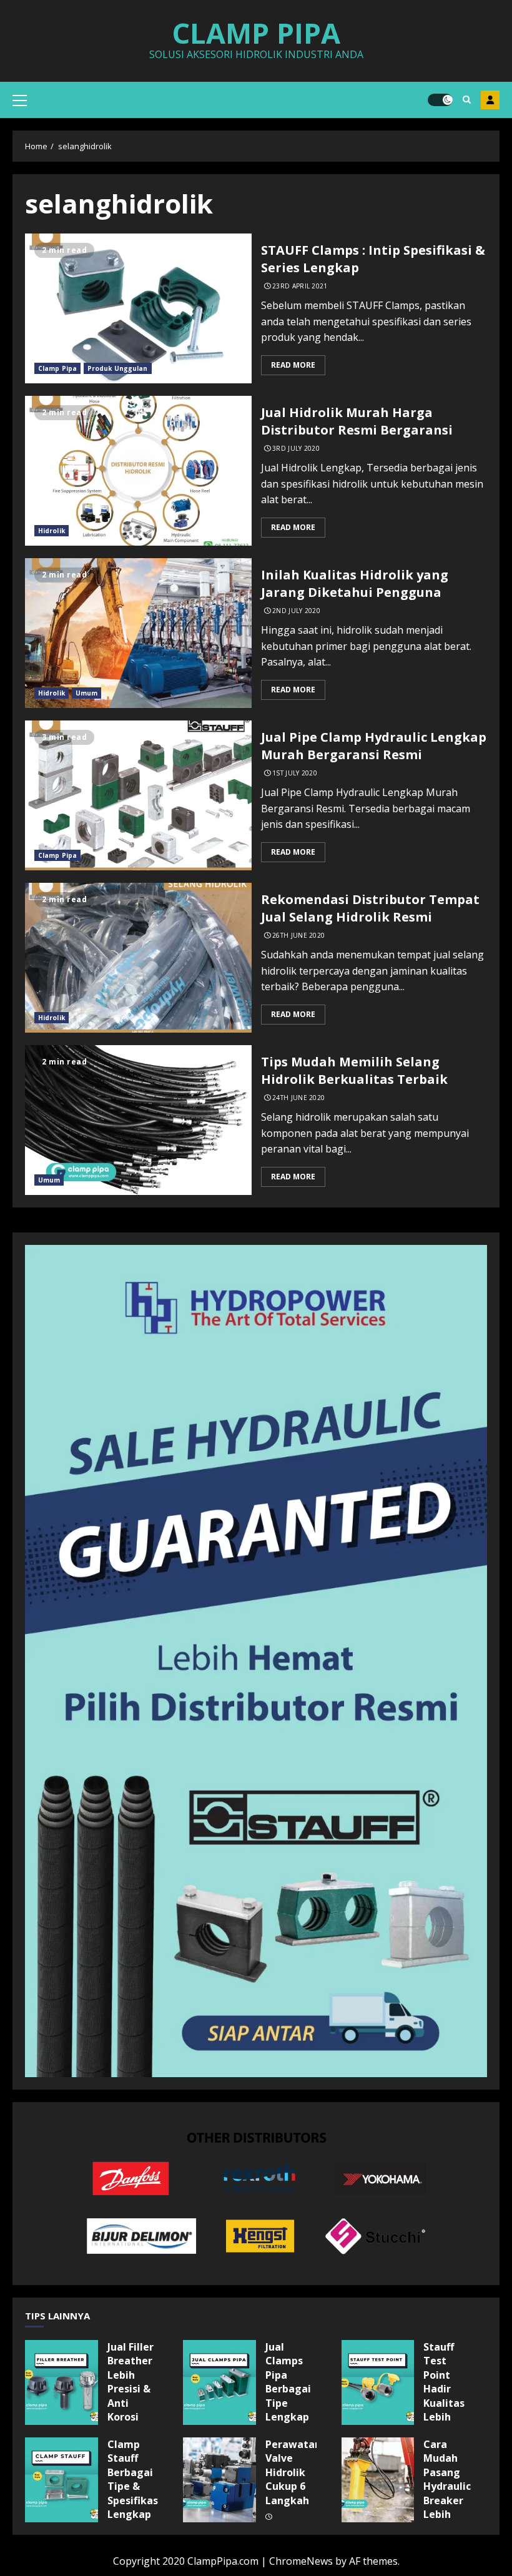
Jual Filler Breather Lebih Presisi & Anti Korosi (62, 2382)
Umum (86, 693)
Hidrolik (52, 531)
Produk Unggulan (118, 368)
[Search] (467, 100)
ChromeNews (301, 2561)
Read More (293, 365)
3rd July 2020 (296, 449)
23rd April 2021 (300, 286)
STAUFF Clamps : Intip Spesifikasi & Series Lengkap (138, 308)
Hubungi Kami (490, 100)
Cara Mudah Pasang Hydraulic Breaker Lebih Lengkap (378, 2480)
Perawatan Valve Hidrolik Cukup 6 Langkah (219, 2480)
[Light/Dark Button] (440, 100)
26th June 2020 (298, 936)
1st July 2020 (295, 773)
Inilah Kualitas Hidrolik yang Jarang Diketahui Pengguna (138, 633)
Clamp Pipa (256, 33)
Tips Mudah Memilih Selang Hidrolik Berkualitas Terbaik (138, 1120)
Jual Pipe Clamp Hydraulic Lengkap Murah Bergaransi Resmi (138, 795)
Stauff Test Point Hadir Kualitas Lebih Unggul (378, 2382)
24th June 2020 (298, 1098)
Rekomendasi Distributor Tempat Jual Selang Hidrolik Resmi (138, 958)
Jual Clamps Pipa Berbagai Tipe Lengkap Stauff (219, 2382)
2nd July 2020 (296, 611)
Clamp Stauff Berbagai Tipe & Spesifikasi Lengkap (62, 2480)
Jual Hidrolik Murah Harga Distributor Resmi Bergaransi (138, 471)
